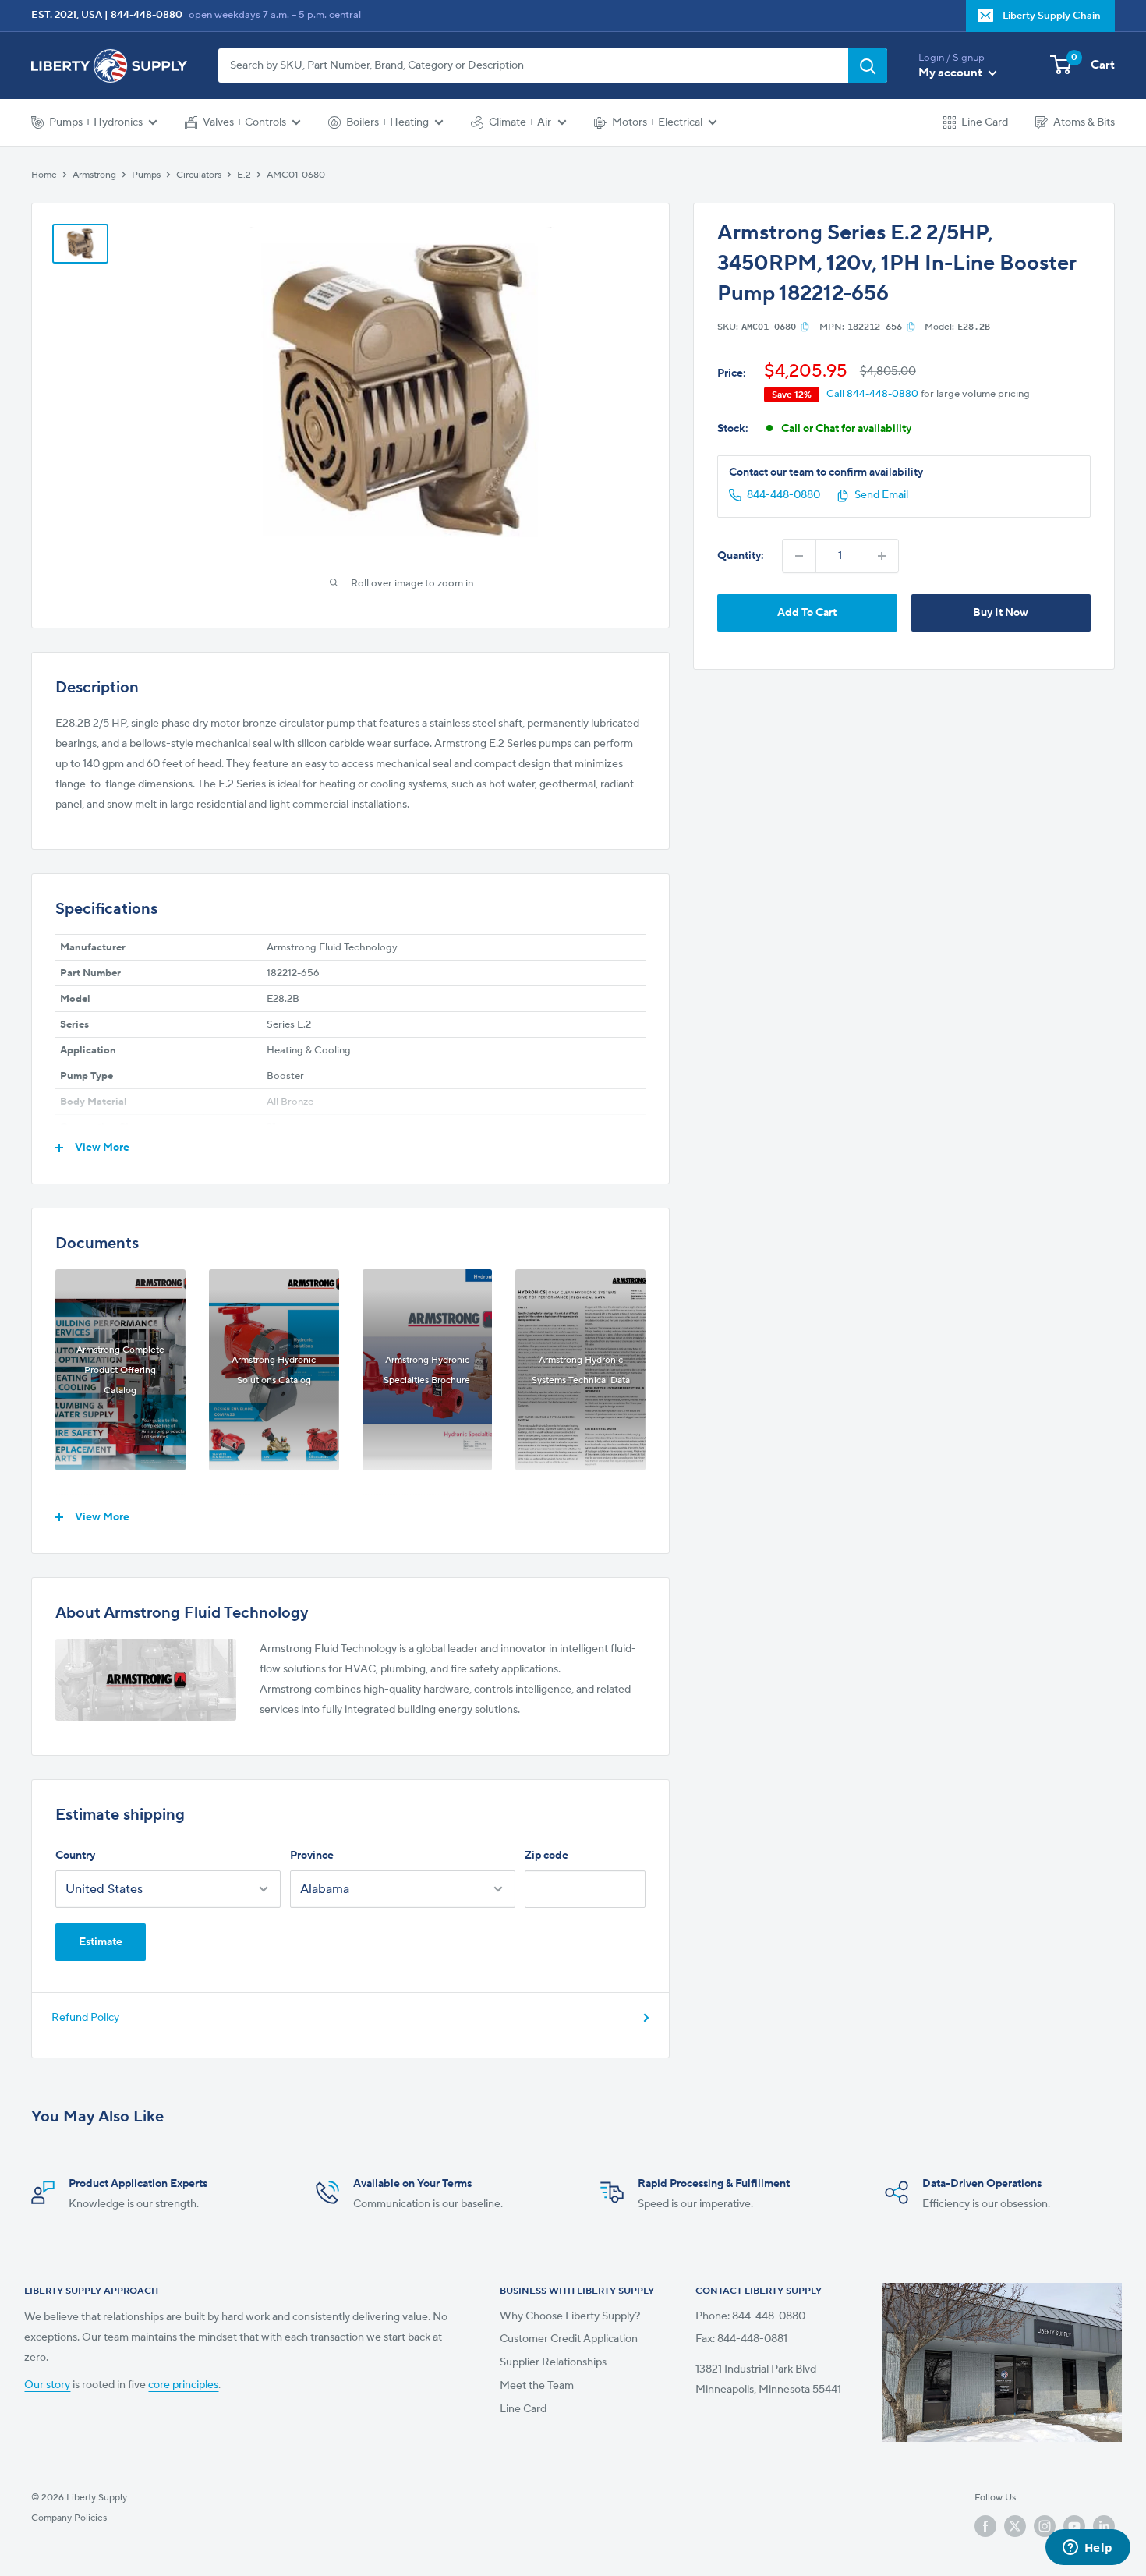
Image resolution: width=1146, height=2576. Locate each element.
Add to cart (807, 613)
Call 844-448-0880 (872, 394)
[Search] (868, 65)
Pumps (146, 175)
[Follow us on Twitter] (1015, 2526)
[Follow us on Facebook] (985, 2526)
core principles (183, 2385)
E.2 (244, 175)
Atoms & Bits (1084, 122)
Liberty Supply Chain (1052, 16)
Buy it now (1001, 613)
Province (312, 1856)
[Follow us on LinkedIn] (1104, 2526)
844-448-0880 (147, 15)
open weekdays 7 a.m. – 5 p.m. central (275, 15)
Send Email (881, 495)
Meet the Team (537, 2386)
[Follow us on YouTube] (1074, 2526)
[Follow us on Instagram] (1045, 2526)
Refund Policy (85, 2018)
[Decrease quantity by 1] (799, 556)
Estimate (101, 1942)
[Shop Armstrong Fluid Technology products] (146, 1680)
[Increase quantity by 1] (882, 556)
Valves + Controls (244, 122)
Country (75, 1856)
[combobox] (533, 65)
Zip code (546, 1856)
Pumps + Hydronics (96, 122)
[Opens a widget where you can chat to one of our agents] (1088, 2549)
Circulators (199, 175)
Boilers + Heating (387, 122)
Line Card (985, 122)
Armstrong (94, 175)
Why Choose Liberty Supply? (570, 2316)
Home (44, 175)
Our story (47, 2385)
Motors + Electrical (657, 122)
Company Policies (69, 2518)
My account (951, 73)
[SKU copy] (805, 327)
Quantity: (741, 556)
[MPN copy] (911, 327)
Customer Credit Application (569, 2339)
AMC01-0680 (296, 175)
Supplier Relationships (553, 2362)
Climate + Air (520, 122)
